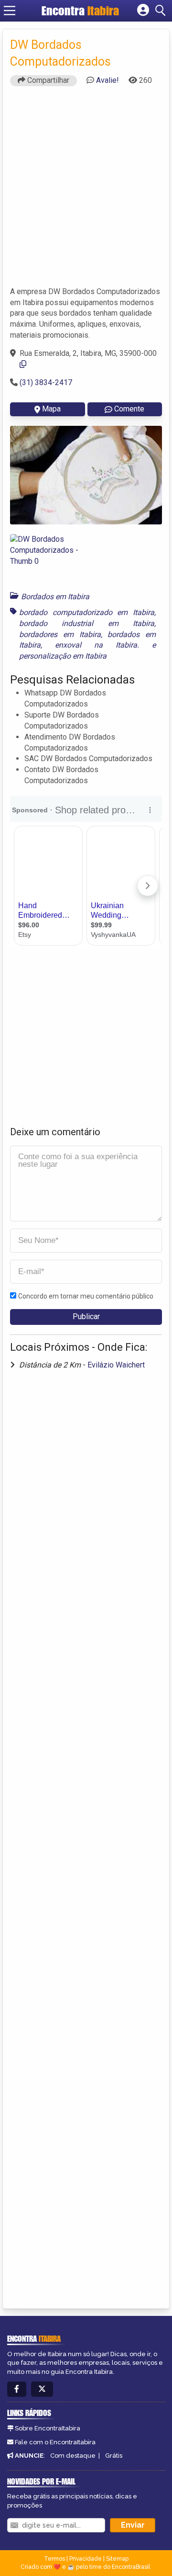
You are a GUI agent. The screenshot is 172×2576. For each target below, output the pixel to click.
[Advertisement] (86, 191)
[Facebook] (17, 2389)
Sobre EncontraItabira (48, 2428)
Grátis (114, 2456)
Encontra (80, 11)
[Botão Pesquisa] (162, 11)
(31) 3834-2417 (46, 382)
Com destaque (73, 2456)
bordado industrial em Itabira (87, 623)
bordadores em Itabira (60, 634)
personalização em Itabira (63, 656)
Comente (129, 409)
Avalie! (107, 80)
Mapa (51, 409)
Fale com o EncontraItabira (55, 2442)
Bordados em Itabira (55, 597)
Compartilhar (47, 80)
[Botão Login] (143, 11)
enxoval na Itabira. (97, 645)
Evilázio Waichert (116, 1365)
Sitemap (117, 2559)
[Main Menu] (10, 11)
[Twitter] (42, 2389)
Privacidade (86, 2559)
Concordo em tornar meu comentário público (86, 1296)
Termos (54, 2559)
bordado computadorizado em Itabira (87, 612)
